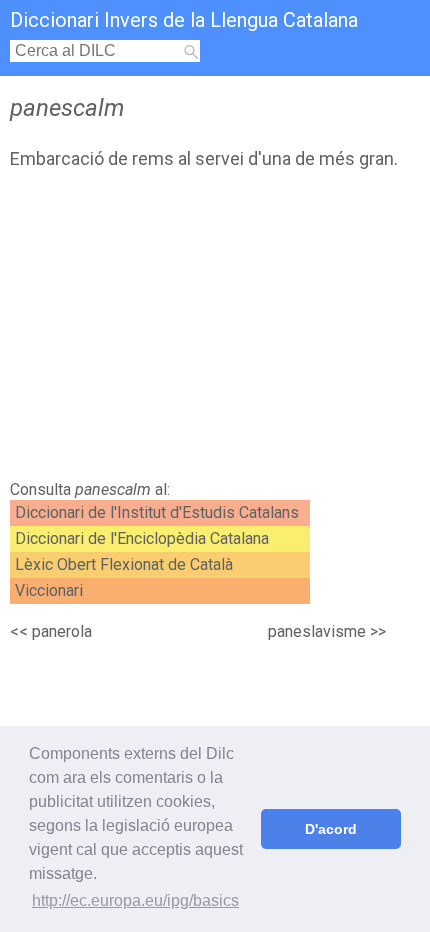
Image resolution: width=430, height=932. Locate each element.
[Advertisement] (215, 330)
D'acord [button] (331, 829)
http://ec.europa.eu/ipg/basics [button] (135, 900)
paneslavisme (317, 631)
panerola (62, 631)
